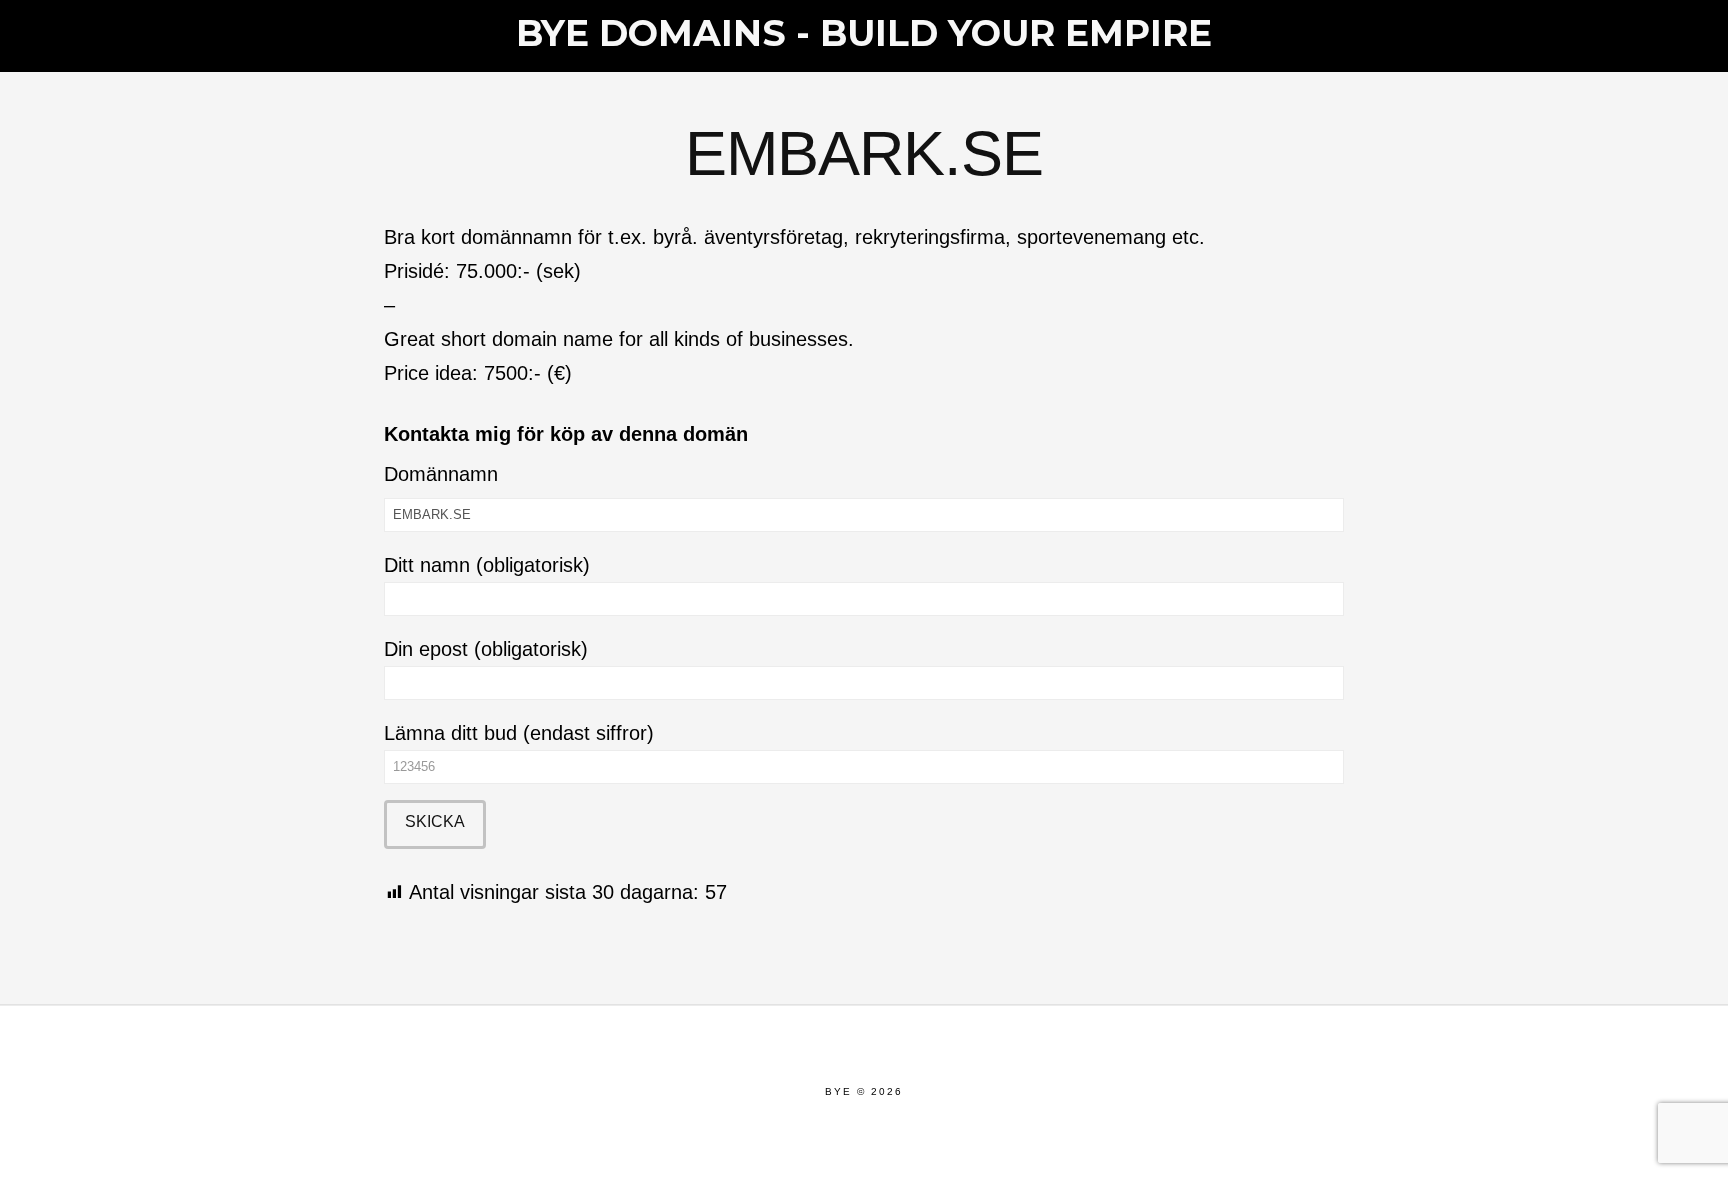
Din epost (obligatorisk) (486, 649)
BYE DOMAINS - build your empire (864, 33)
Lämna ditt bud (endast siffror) (519, 733)
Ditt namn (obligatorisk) (487, 565)
